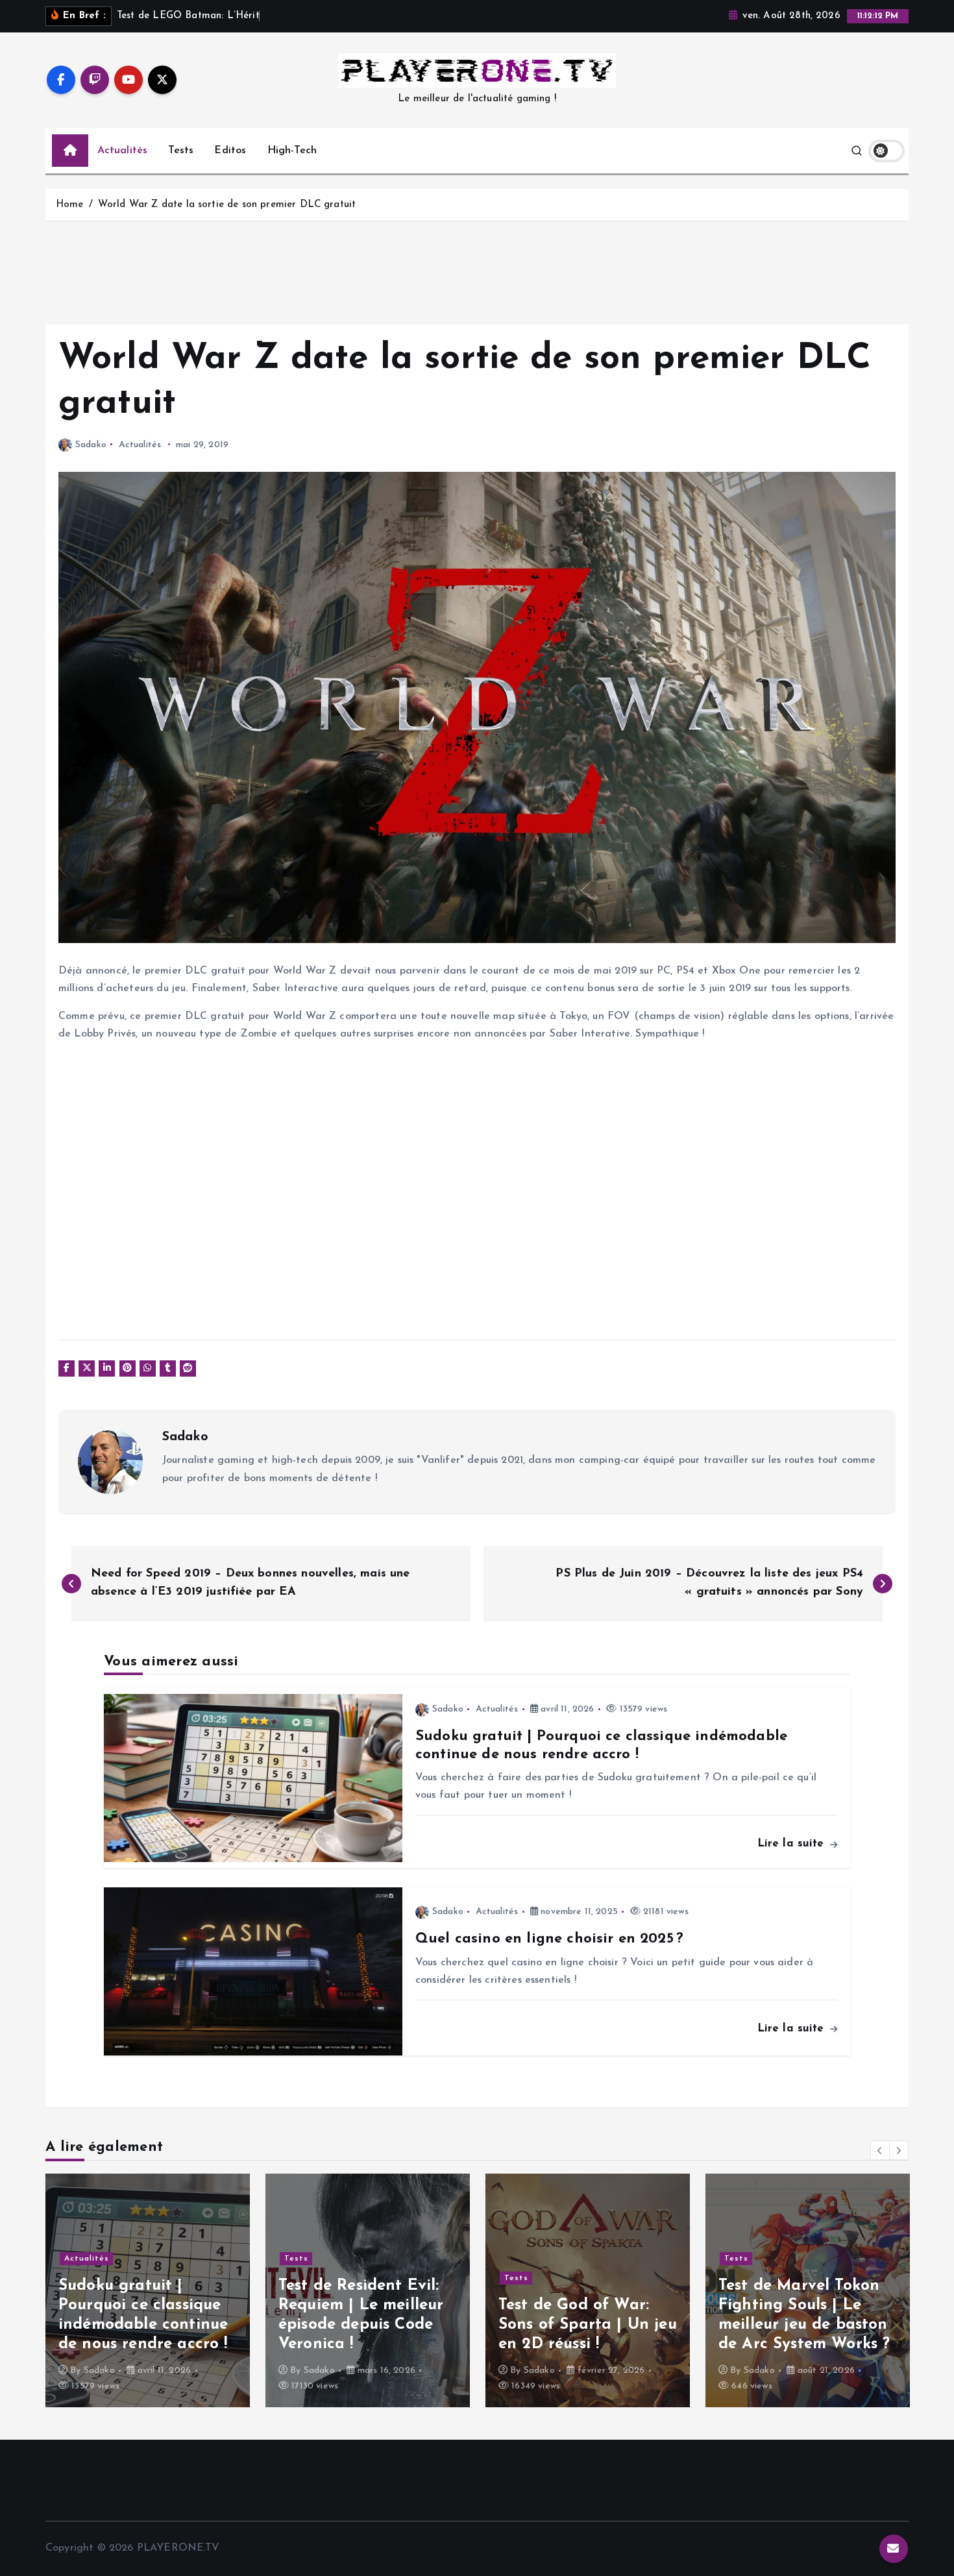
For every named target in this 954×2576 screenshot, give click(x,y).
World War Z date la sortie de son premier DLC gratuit (227, 205)
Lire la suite (793, 1844)
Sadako (91, 445)
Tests (181, 151)
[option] (148, 2290)
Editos (230, 151)
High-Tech (292, 151)
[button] (880, 2150)
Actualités (123, 151)
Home (70, 205)
